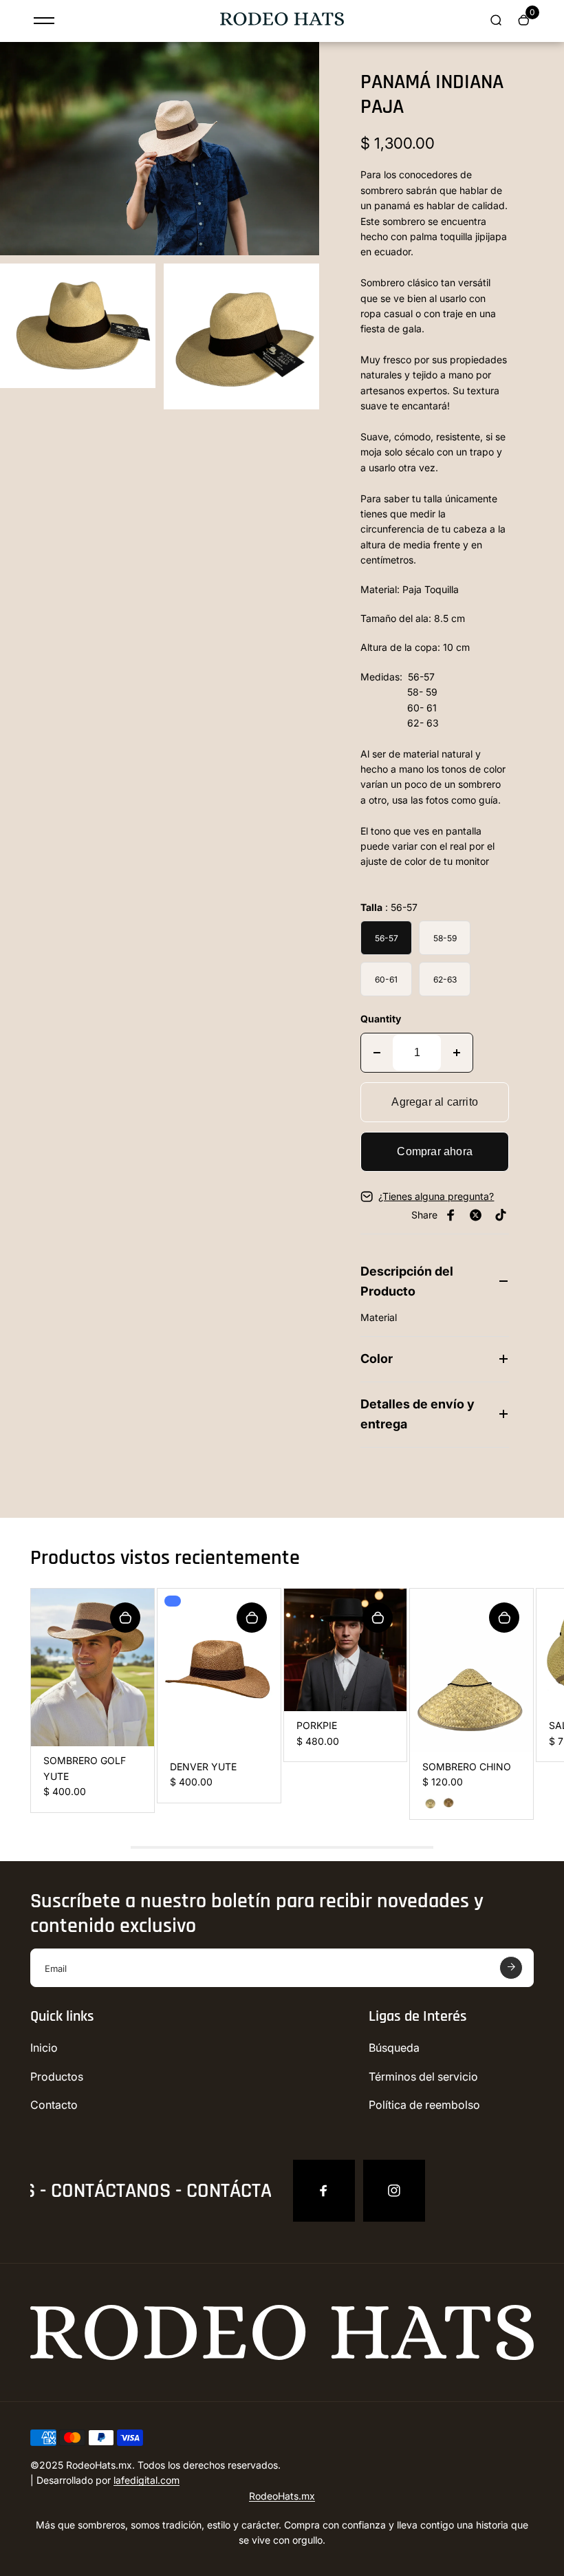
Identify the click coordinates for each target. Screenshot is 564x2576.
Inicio (44, 2048)
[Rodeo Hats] (282, 22)
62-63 (445, 979)
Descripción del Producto (407, 1281)
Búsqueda (394, 2048)
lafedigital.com (147, 2480)
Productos (57, 2076)
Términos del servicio (423, 2076)
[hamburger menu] (44, 21)
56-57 (387, 938)
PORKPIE (317, 1725)
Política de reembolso (424, 2105)
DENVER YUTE (203, 1767)
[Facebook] (324, 2191)
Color (377, 1359)
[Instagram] (394, 2191)
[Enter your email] (511, 1968)
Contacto (54, 2105)
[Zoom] (299, 63)
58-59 (445, 938)
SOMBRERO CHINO (467, 1767)
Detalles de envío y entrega (417, 1414)
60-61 (386, 979)
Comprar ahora (435, 1151)
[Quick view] (125, 1618)
